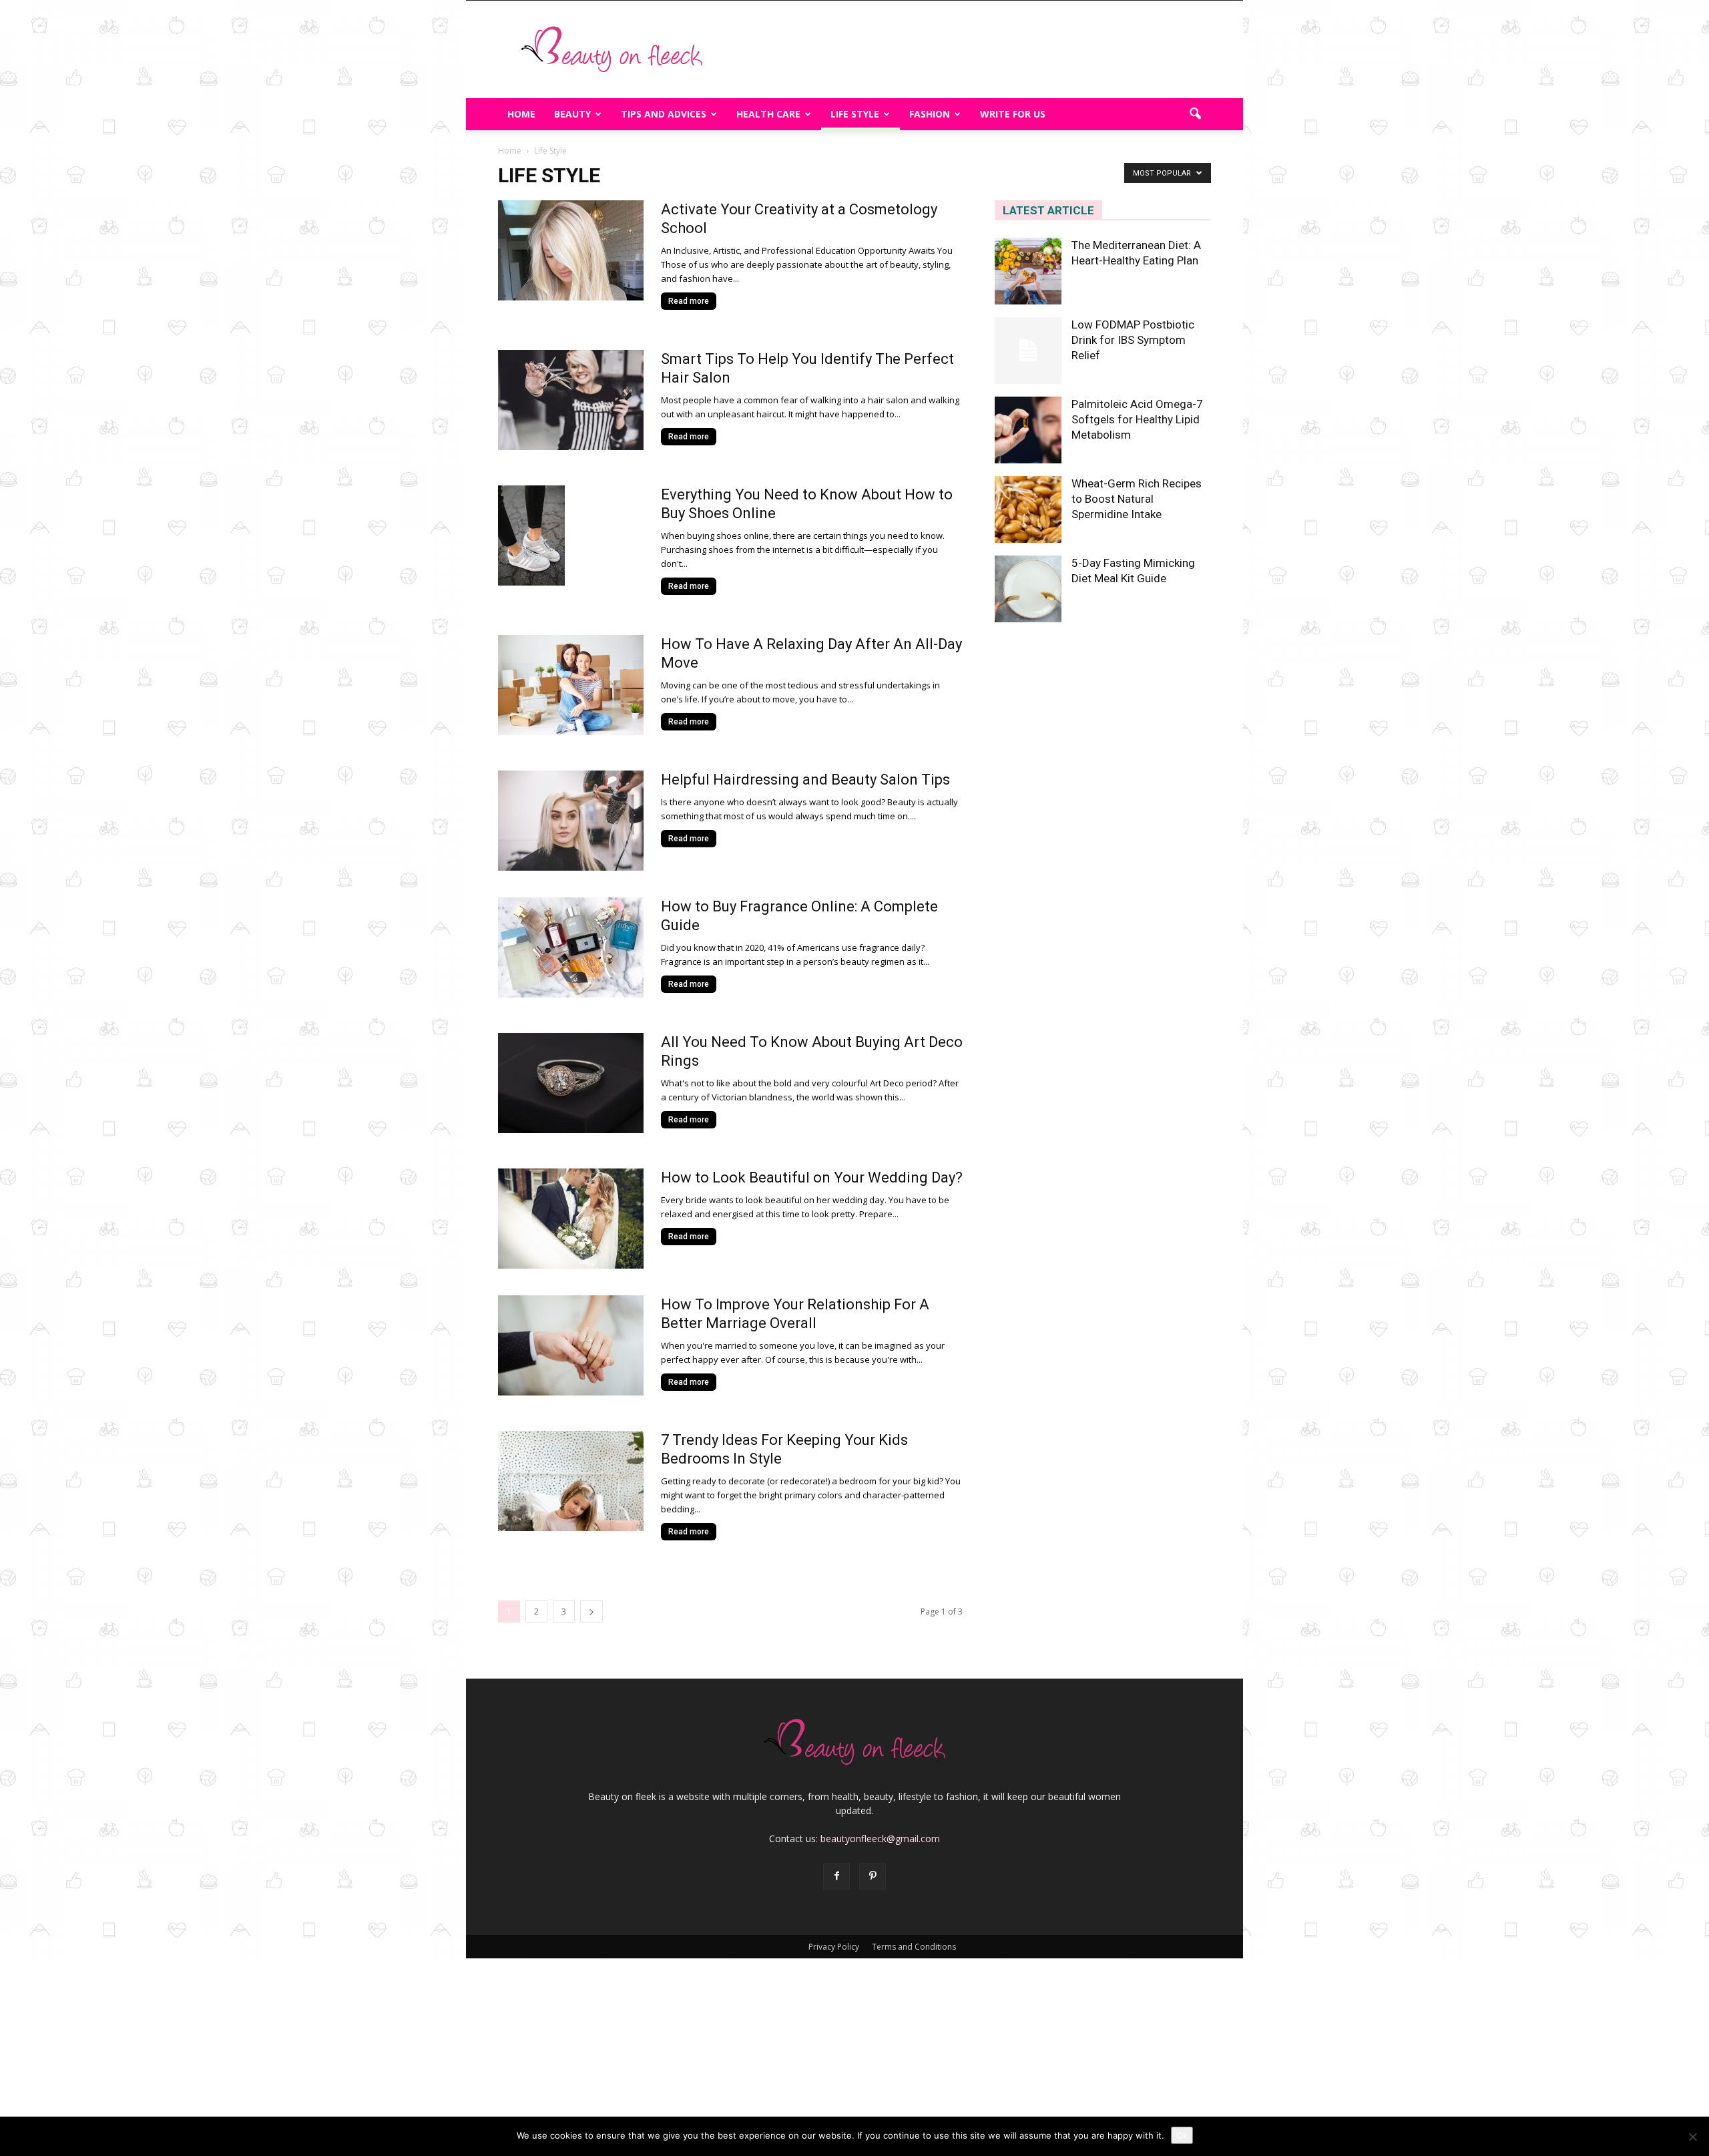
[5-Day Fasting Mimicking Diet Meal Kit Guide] (1028, 589)
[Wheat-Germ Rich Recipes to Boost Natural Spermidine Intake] (1028, 509)
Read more (689, 301)
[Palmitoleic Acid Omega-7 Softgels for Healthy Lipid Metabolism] (1028, 430)
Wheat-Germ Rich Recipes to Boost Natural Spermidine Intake (1137, 499)
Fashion (930, 114)
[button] (1195, 114)
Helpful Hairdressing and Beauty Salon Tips (805, 780)
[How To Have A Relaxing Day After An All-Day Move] (571, 685)
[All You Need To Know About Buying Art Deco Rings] (571, 1083)
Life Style (855, 114)
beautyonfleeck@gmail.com (880, 1839)
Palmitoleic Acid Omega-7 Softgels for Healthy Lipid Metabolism (1137, 419)
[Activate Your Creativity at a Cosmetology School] (571, 250)
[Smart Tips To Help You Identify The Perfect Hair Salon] (571, 400)
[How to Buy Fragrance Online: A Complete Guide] (571, 947)
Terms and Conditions (914, 1947)
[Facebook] (836, 1876)
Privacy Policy (834, 1947)
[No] (1692, 2137)
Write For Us (1013, 114)
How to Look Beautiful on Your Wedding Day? (812, 1177)
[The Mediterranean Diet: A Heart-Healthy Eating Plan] (1028, 271)
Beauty (572, 114)
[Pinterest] (873, 1876)
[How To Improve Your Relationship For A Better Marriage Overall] (571, 1345)
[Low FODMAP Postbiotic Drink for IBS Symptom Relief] (1028, 351)
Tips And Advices (664, 114)
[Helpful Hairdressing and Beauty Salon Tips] (571, 821)
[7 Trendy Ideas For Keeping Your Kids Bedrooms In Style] (571, 1481)
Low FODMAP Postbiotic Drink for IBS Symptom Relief (1133, 340)
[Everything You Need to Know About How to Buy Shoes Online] (531, 535)
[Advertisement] (968, 49)
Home (521, 114)
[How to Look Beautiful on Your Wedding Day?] (571, 1219)
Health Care (768, 114)
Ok (1182, 2135)
